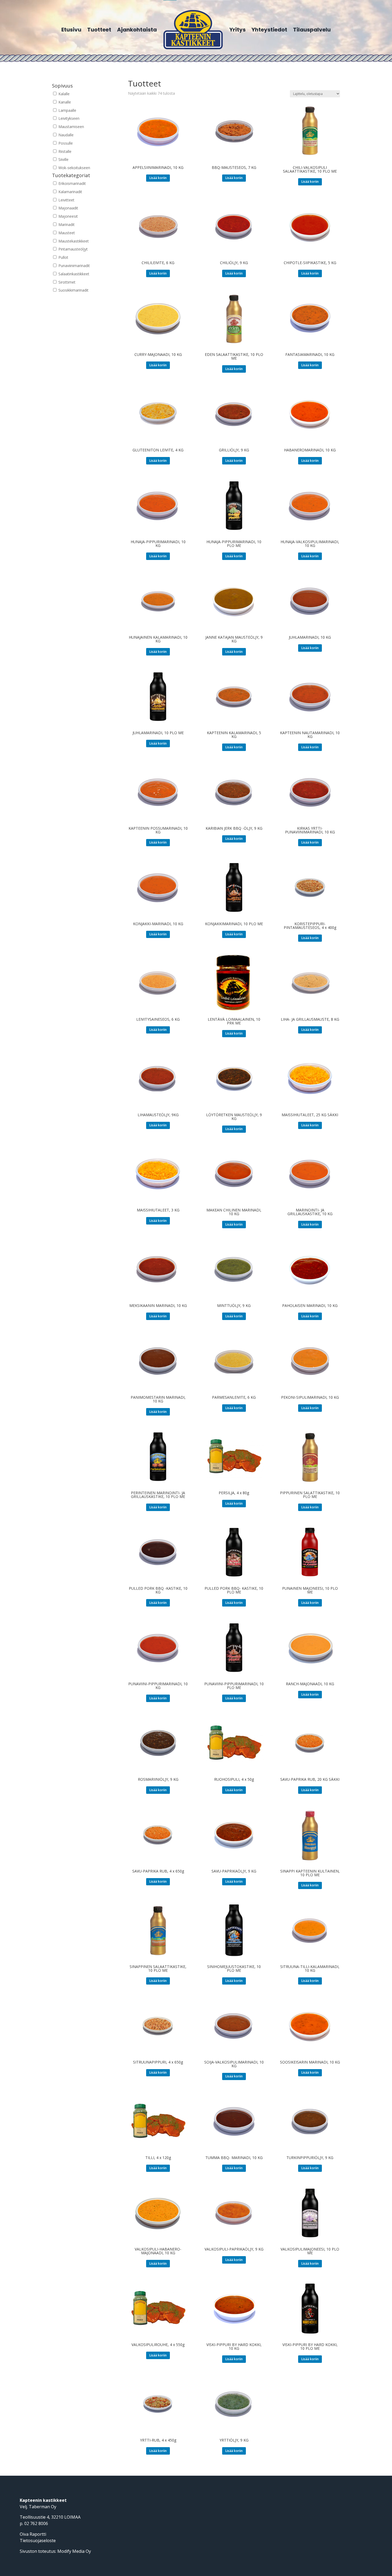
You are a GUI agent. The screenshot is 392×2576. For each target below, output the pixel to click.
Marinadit (66, 224)
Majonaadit (68, 208)
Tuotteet (99, 30)
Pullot (63, 257)
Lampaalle (67, 110)
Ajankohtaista (137, 30)
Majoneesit (68, 216)
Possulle (65, 143)
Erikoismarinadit (72, 183)
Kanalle (64, 102)
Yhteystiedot (269, 30)
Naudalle (65, 135)
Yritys (237, 30)
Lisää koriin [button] (158, 178)
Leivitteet (66, 200)
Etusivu (71, 30)
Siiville (63, 159)
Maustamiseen (71, 127)
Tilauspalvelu (312, 30)
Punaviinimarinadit (74, 266)
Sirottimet (66, 282)
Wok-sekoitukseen (74, 168)
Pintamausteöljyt (73, 249)
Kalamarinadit (70, 192)
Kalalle (63, 94)
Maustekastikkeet (73, 241)
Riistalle (64, 151)
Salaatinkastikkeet (73, 274)
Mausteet (66, 233)
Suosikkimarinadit (73, 290)
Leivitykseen (68, 118)
